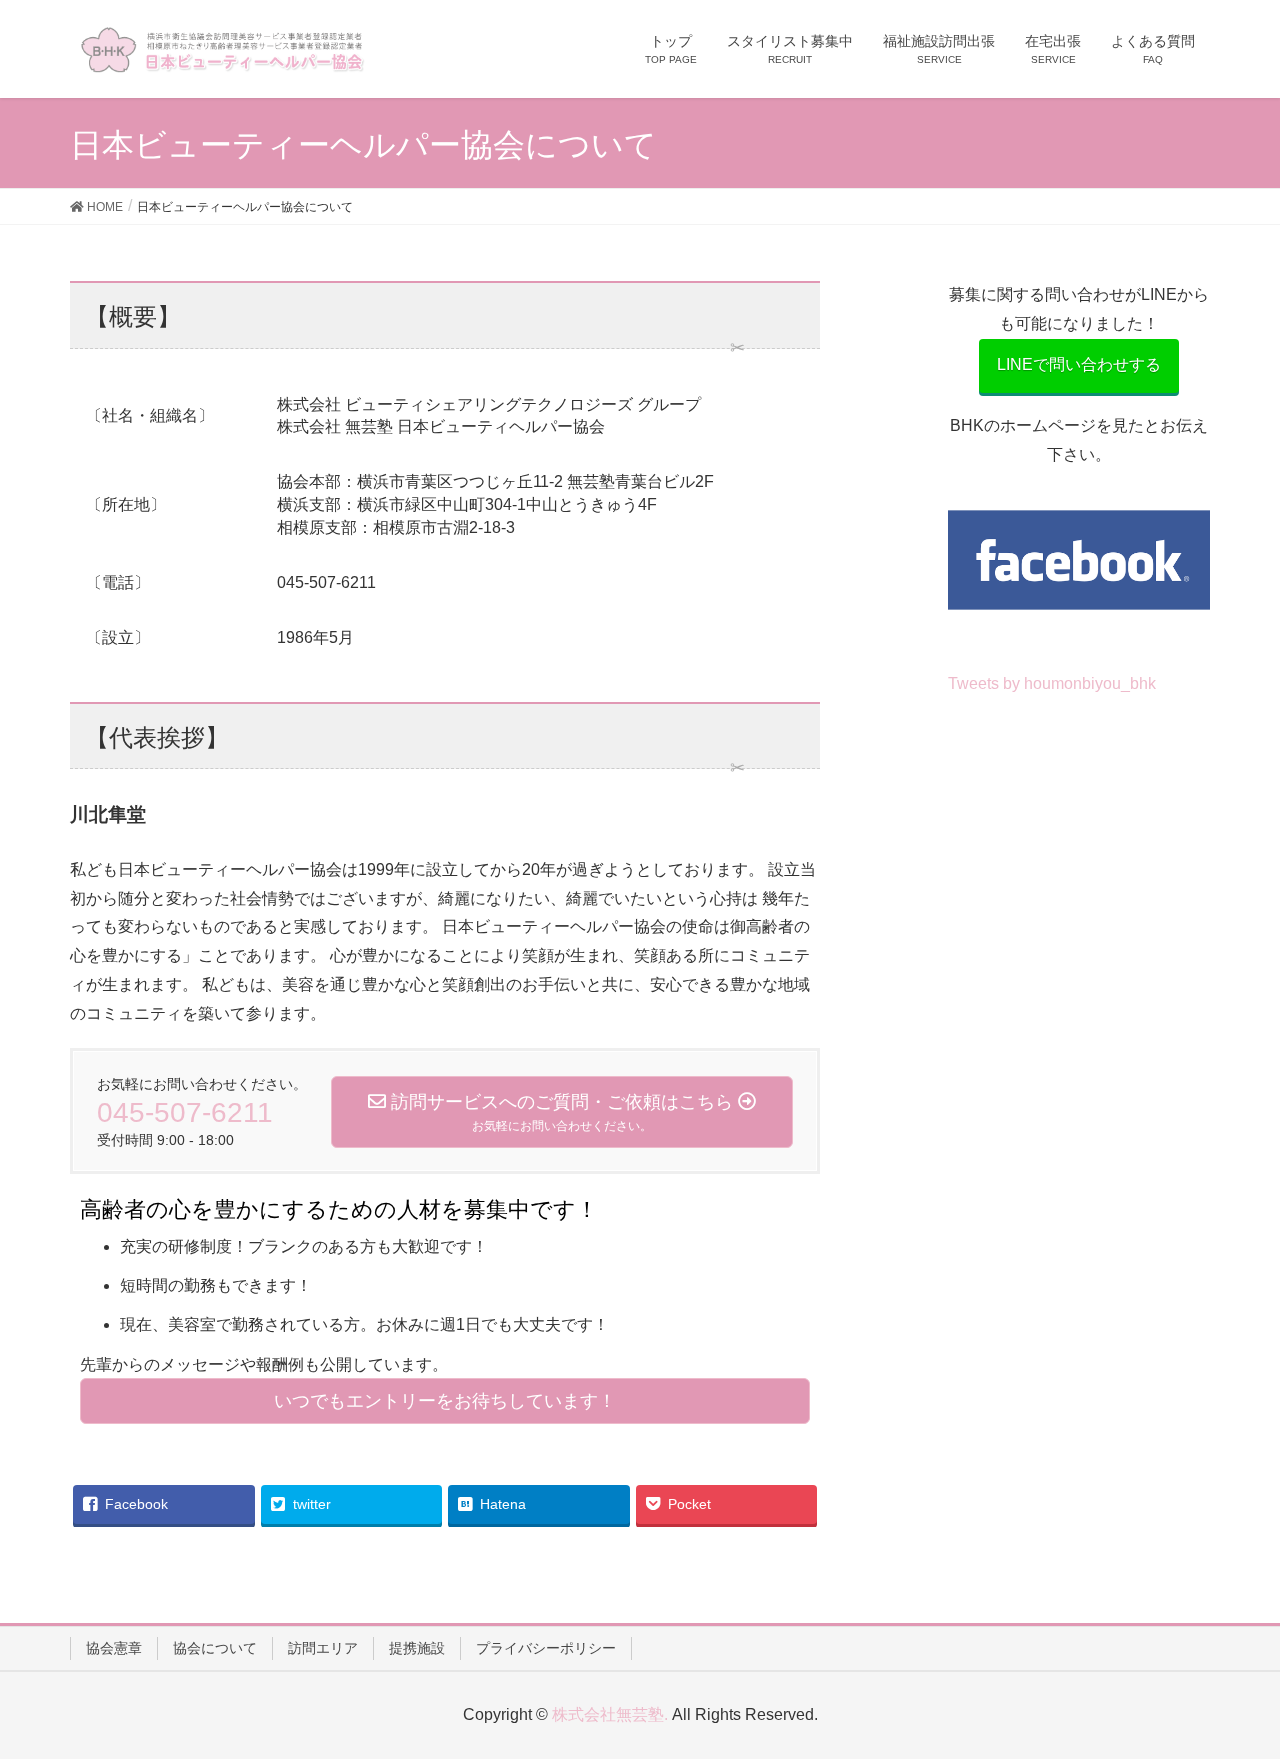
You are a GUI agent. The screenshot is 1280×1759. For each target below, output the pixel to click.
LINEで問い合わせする (1079, 364)
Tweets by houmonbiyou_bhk (1052, 683)
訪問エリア (323, 1648)
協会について (215, 1648)
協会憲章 (114, 1648)
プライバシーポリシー (546, 1648)
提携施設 (417, 1648)
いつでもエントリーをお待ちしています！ (445, 1401)
